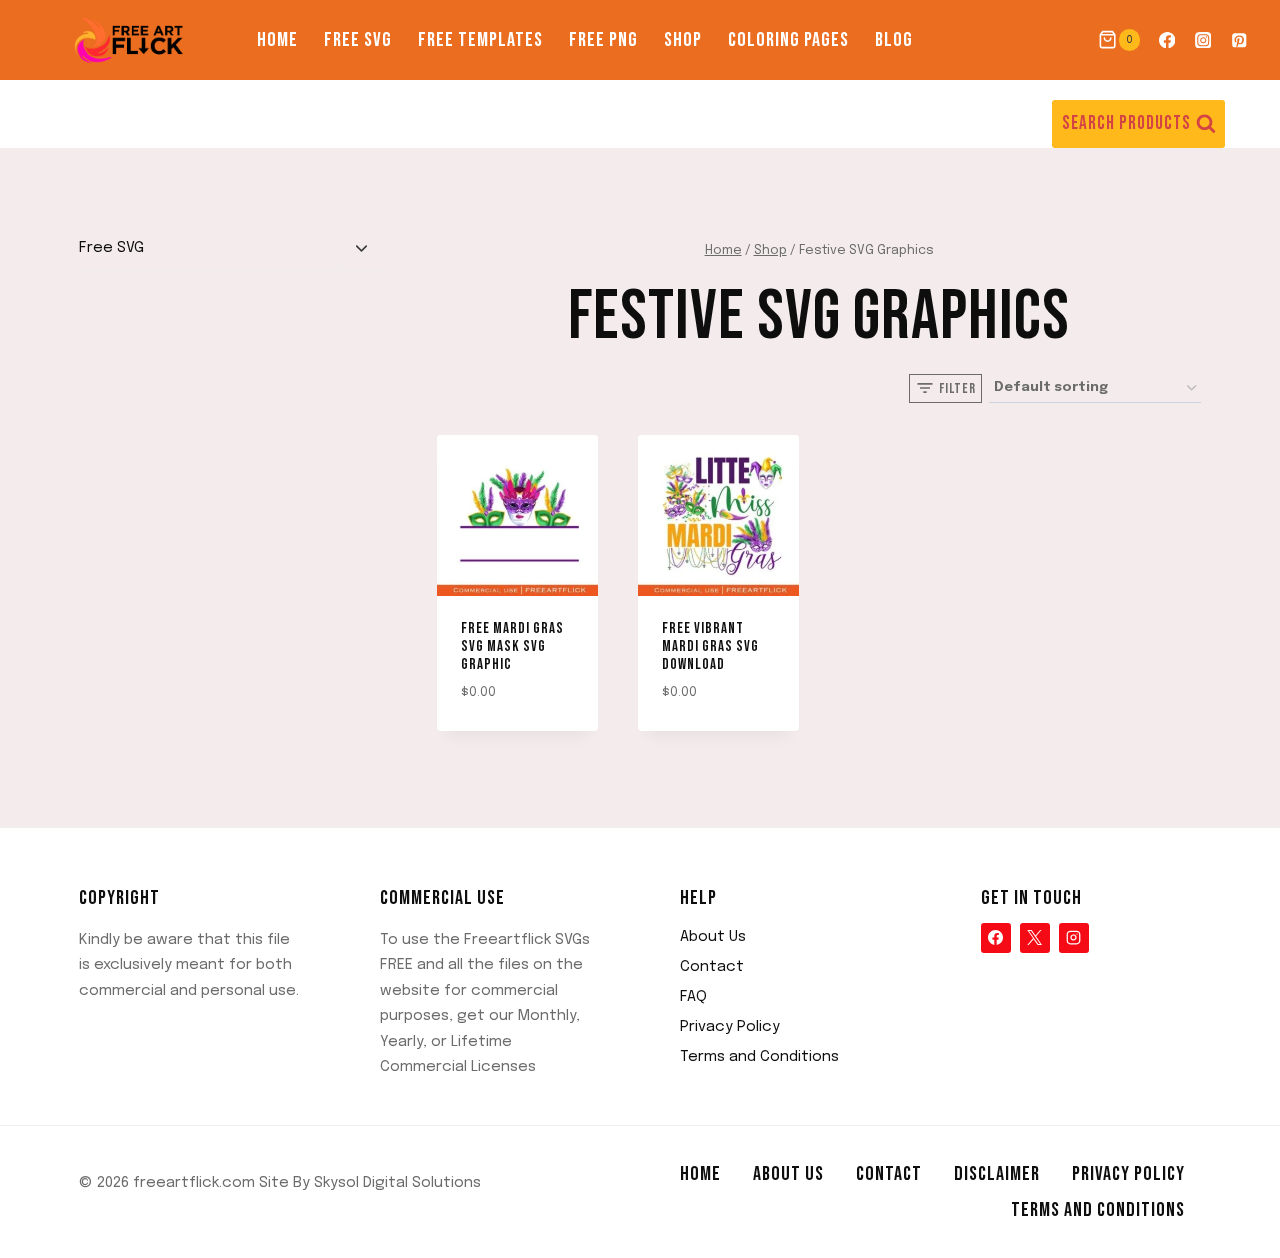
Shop (683, 40)
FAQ (693, 997)
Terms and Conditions (759, 1057)
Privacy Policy (730, 1027)
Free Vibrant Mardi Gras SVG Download (710, 646)
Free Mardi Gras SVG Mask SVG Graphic (512, 646)
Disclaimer (997, 1174)
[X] (1035, 938)
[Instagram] (1203, 40)
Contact (712, 967)
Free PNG (603, 40)
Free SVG (358, 40)
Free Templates (480, 40)
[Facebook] (1166, 40)
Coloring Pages (788, 40)
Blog (894, 40)
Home (277, 40)
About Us (713, 937)
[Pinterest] (1239, 40)
